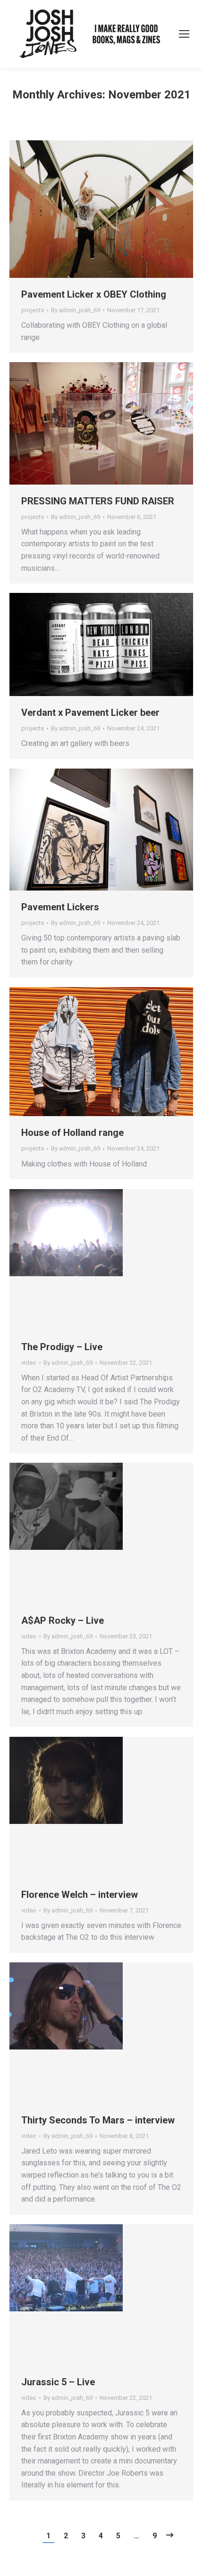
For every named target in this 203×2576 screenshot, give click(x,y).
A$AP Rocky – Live (63, 1620)
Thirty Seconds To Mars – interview (98, 2120)
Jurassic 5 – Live (58, 2382)
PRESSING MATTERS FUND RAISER (98, 501)
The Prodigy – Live (62, 1347)
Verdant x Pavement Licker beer (90, 713)
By (76, 310)
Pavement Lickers (60, 907)
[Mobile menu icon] (184, 34)
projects (33, 310)
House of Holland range (72, 1133)
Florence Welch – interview (80, 1895)
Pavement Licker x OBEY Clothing (94, 294)
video (29, 1363)
